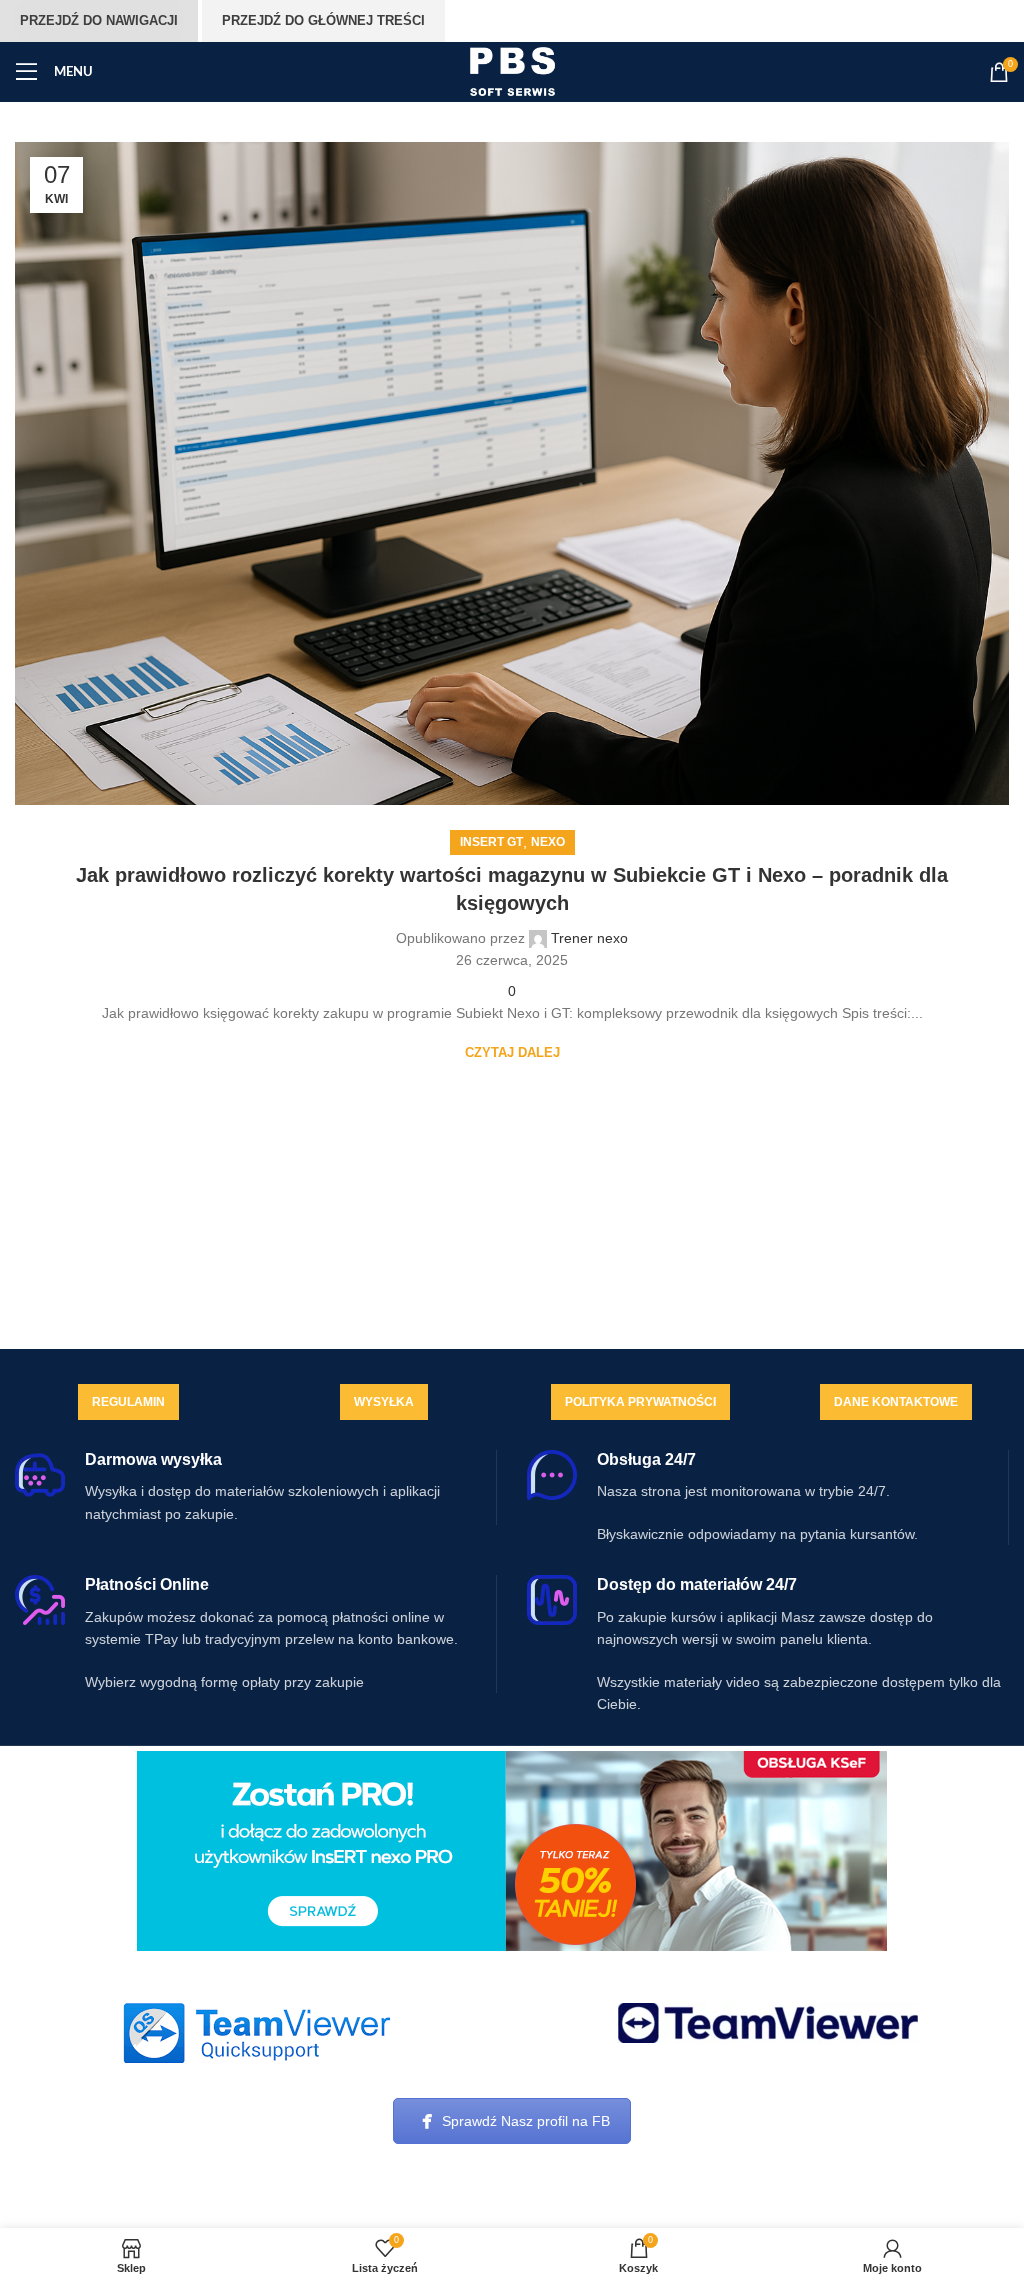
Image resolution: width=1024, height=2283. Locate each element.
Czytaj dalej (512, 1052)
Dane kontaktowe (896, 1402)
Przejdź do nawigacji (99, 20)
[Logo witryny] (512, 71)
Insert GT (491, 842)
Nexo (548, 842)
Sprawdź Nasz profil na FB (526, 2121)
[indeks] (256, 2033)
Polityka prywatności (640, 1402)
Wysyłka (384, 1402)
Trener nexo (589, 938)
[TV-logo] (768, 2023)
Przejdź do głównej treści (323, 20)
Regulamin (128, 1402)
